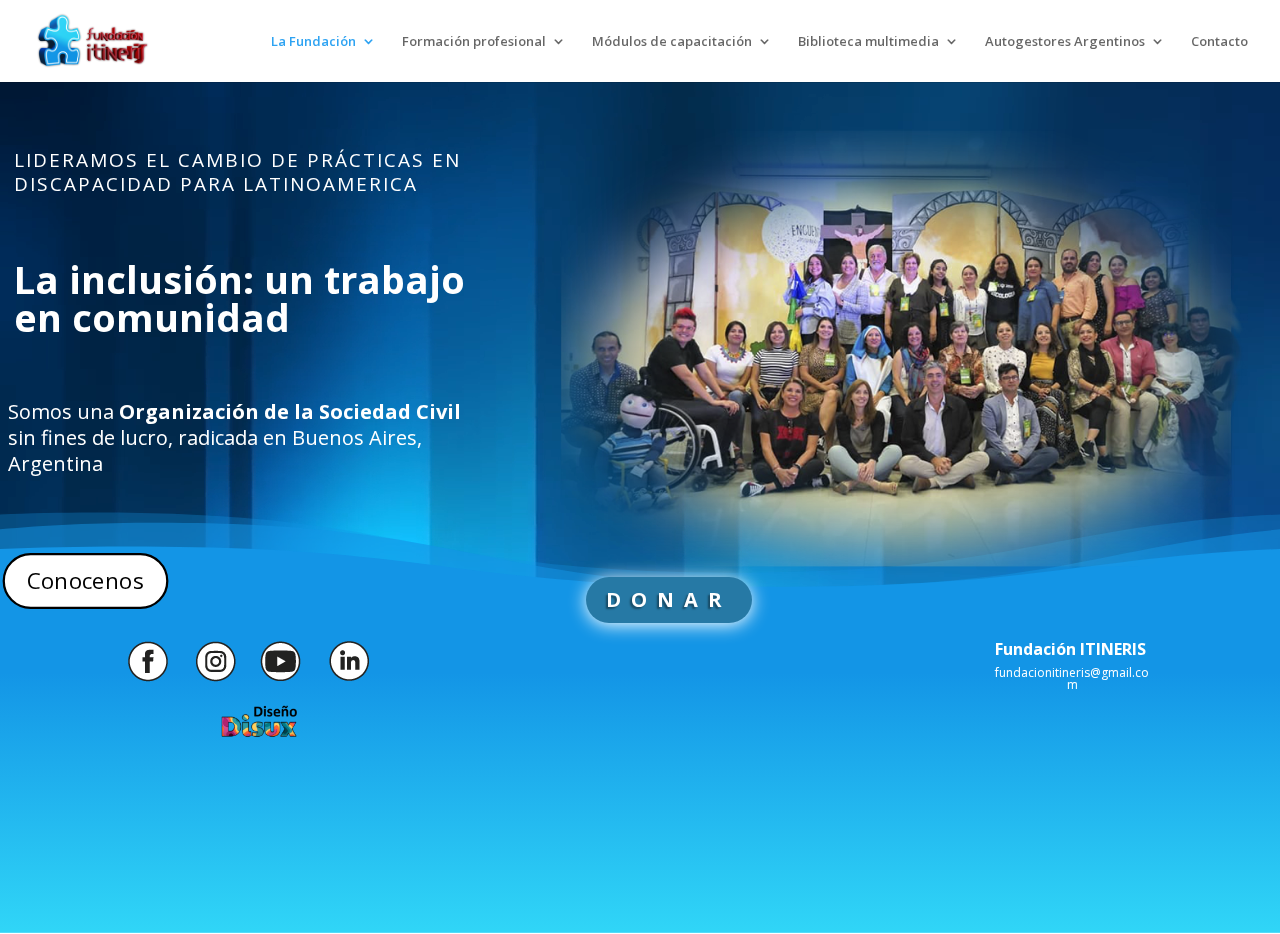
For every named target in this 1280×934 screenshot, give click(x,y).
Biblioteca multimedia (868, 42)
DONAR (669, 599)
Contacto (1219, 42)
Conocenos (85, 581)
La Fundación (313, 42)
